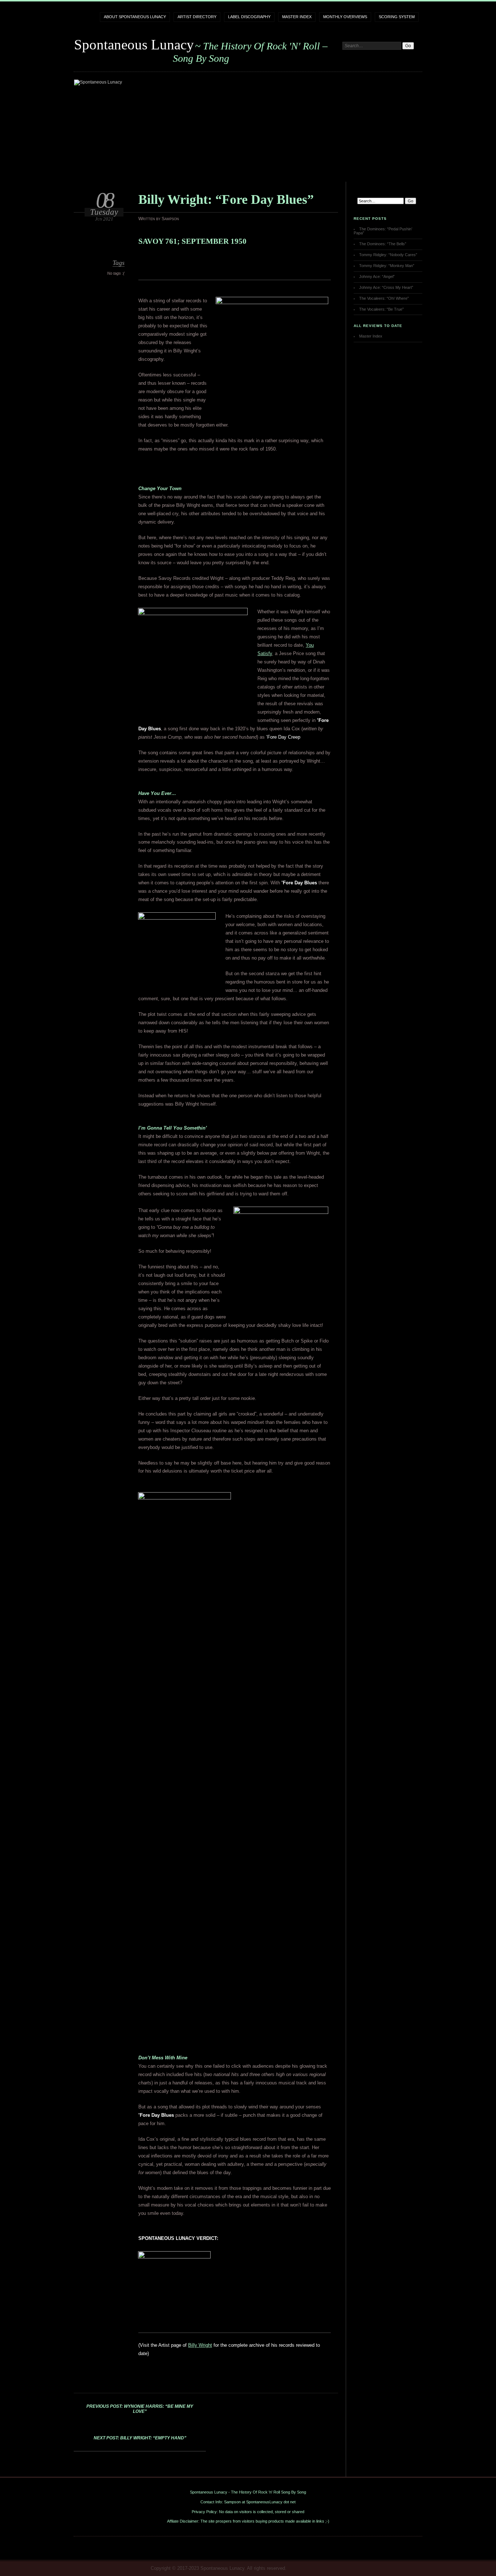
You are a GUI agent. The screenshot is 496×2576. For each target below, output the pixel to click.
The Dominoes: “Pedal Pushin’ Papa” (383, 231)
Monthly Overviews (345, 17)
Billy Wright (200, 2345)
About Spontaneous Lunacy (135, 17)
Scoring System (397, 17)
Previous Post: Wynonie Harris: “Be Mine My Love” (140, 2409)
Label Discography (249, 17)
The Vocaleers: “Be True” (381, 309)
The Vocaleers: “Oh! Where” (384, 298)
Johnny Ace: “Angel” (377, 276)
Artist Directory (197, 17)
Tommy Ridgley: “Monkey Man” (387, 266)
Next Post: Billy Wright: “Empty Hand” (140, 2438)
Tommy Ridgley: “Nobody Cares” (388, 255)
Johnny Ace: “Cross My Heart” (386, 287)
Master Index (297, 17)
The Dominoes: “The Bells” (383, 244)
